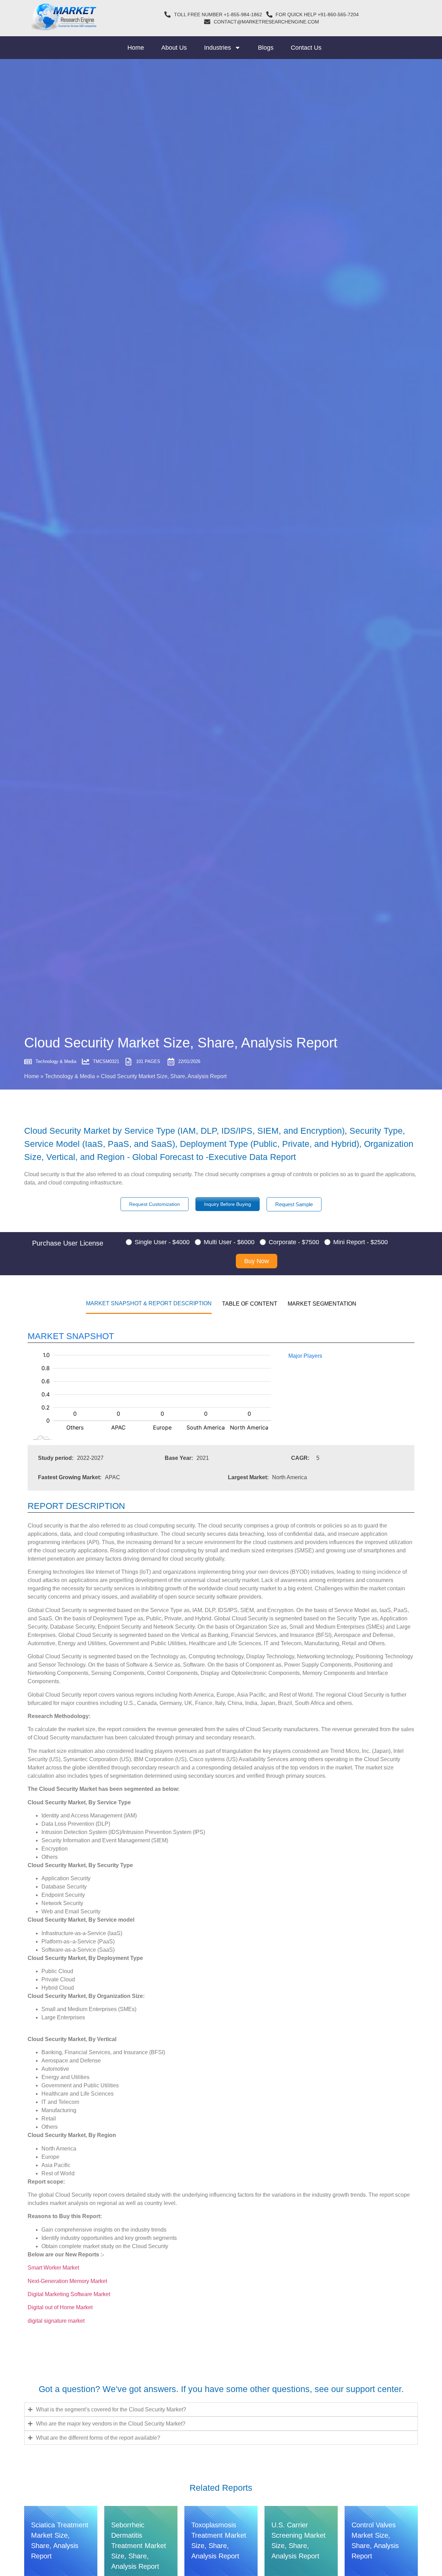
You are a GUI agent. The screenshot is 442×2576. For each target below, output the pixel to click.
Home (136, 48)
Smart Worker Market (53, 2268)
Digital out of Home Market (60, 2307)
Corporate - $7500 (294, 1242)
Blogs (266, 48)
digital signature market (56, 2321)
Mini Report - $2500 (361, 1242)
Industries (218, 48)
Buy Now (257, 1261)
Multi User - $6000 (229, 1242)
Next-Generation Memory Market (67, 2281)
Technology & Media (70, 1076)
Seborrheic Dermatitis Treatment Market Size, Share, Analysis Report (139, 2546)
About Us (174, 48)
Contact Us (306, 48)
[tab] (149, 1303)
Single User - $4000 (162, 1242)
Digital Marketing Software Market (69, 2294)
